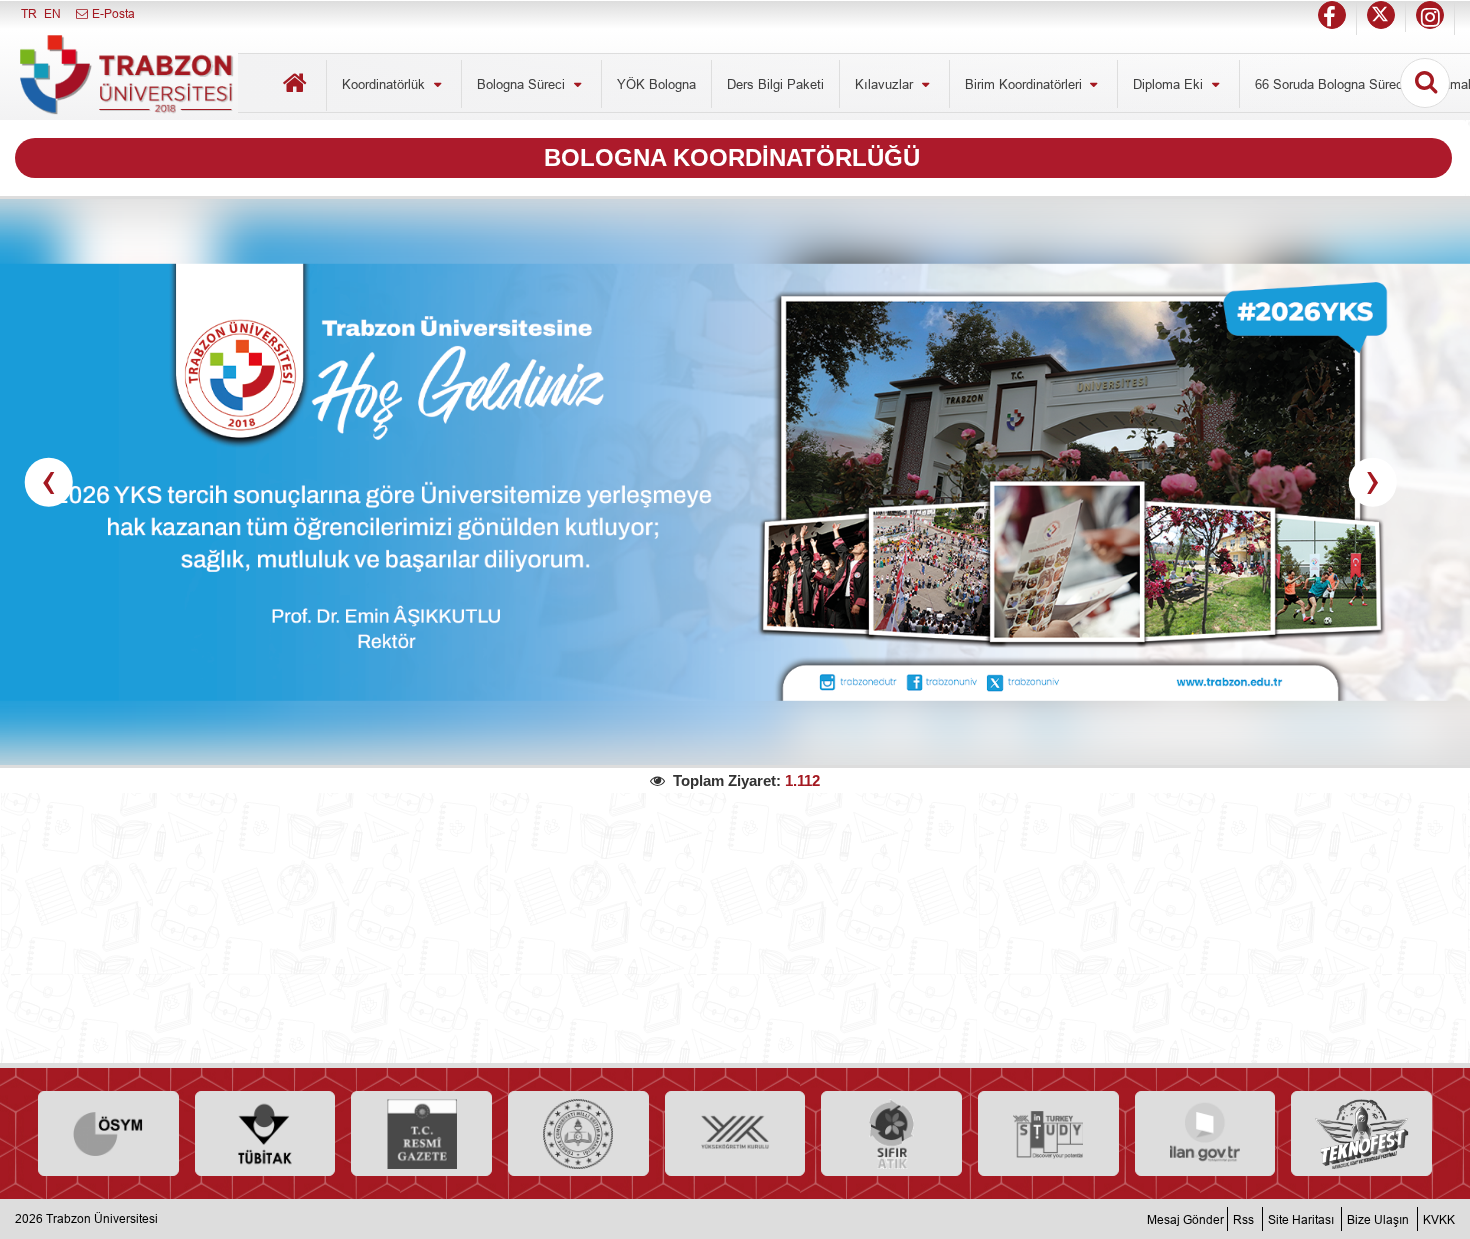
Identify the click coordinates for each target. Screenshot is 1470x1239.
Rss (1243, 1218)
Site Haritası (1301, 1218)
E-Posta (112, 13)
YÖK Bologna (656, 84)
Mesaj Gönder (1185, 1218)
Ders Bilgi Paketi (775, 84)
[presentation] (48, 482)
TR (29, 13)
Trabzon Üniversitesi (102, 1218)
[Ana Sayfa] (295, 85)
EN (52, 13)
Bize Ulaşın (1378, 1218)
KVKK (1439, 1218)
